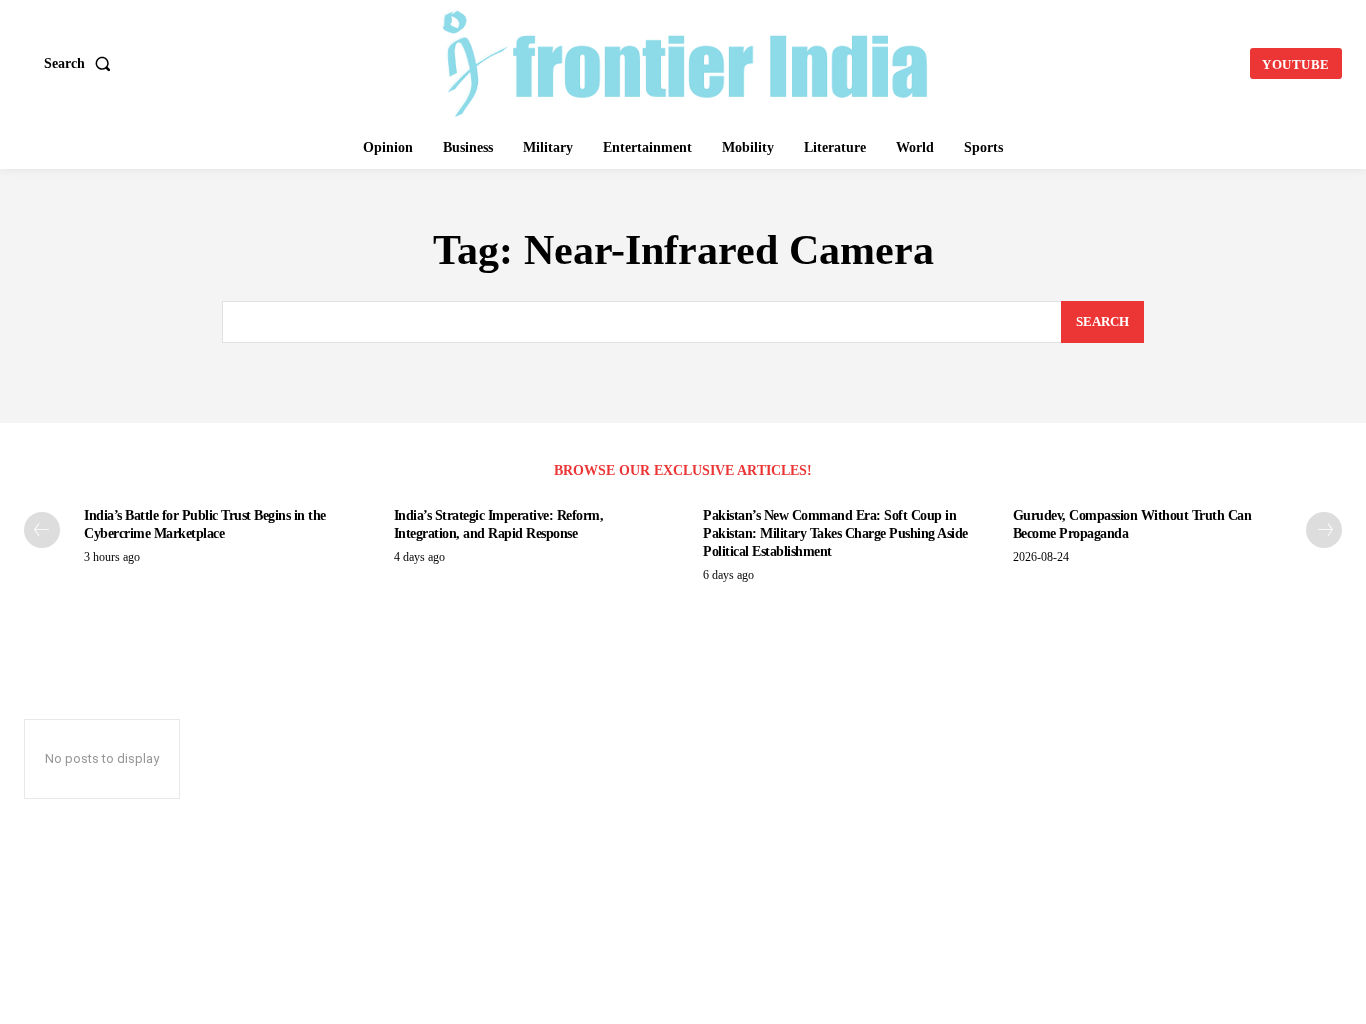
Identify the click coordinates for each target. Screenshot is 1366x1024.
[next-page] (1324, 530)
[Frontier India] (685, 61)
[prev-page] (42, 530)
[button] (81, 64)
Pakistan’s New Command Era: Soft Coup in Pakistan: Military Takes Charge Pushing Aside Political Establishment (835, 533)
